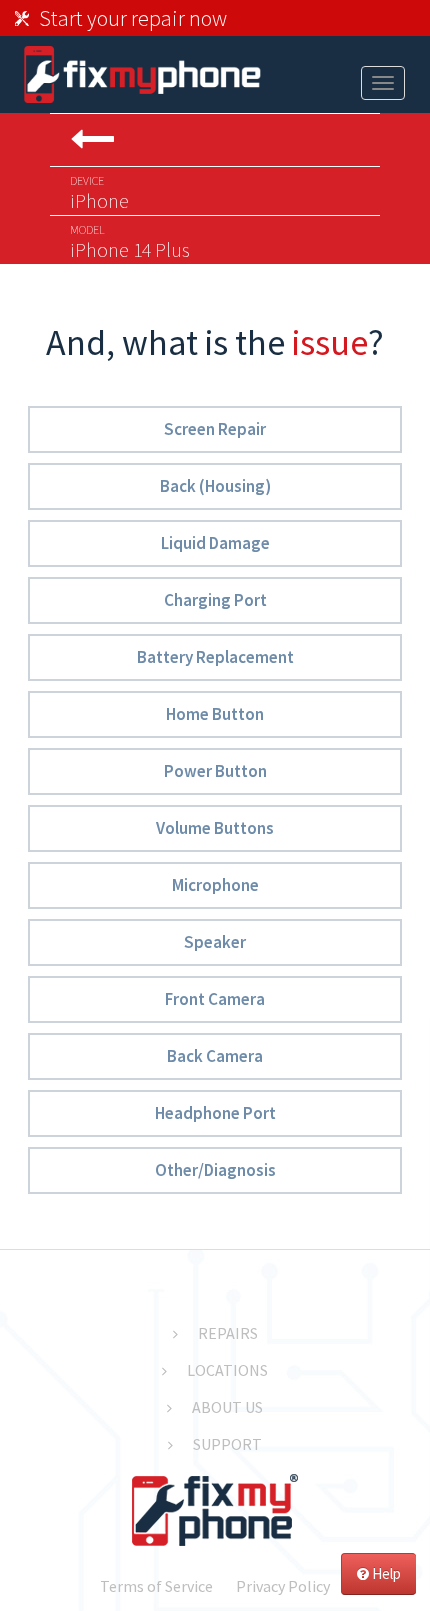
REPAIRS (228, 1333)
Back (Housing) (215, 486)
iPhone (99, 193)
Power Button (215, 771)
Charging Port (215, 600)
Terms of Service (156, 1586)
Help (385, 1573)
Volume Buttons (215, 828)
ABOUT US (227, 1407)
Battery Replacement (215, 657)
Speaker (215, 942)
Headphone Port (215, 1113)
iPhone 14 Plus (130, 242)
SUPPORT (227, 1444)
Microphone (215, 885)
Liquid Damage (215, 543)
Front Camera (215, 999)
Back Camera (215, 1056)
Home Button (215, 714)
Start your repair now (133, 18)
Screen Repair (215, 429)
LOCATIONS (227, 1370)
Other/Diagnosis (215, 1170)
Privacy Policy (283, 1586)
